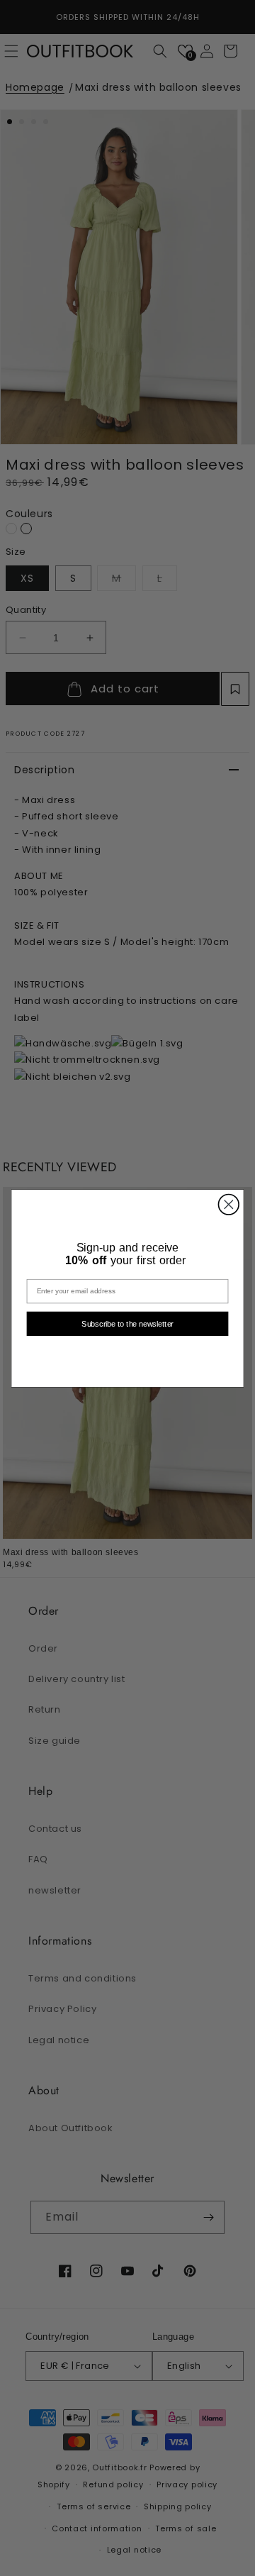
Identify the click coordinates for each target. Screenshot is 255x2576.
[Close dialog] (228, 1204)
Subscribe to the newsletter (127, 1323)
